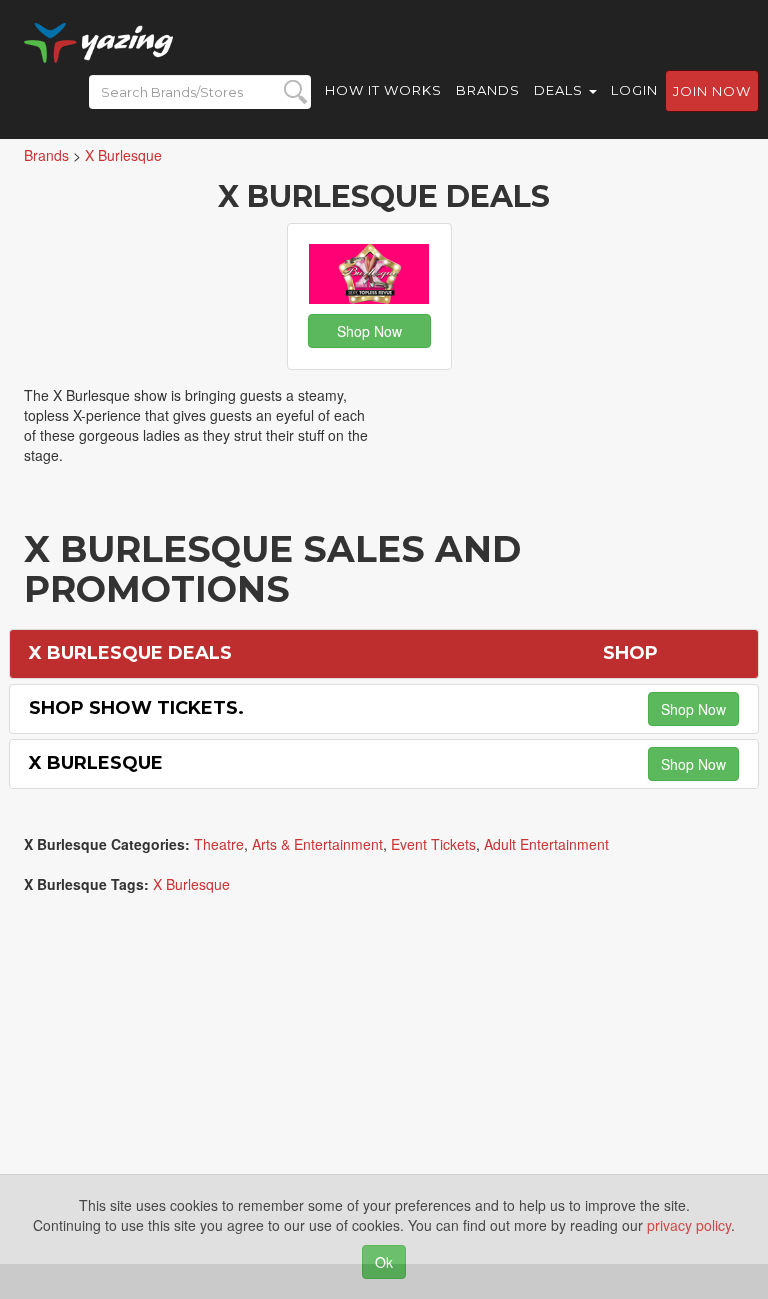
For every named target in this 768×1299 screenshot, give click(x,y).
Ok (384, 1262)
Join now (712, 91)
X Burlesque (96, 763)
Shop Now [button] (369, 331)
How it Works (383, 90)
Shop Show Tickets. (136, 708)
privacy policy (689, 1225)
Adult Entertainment (546, 844)
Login (634, 90)
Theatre (219, 844)
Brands (488, 90)
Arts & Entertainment (317, 844)
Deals (560, 90)
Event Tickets (433, 844)
